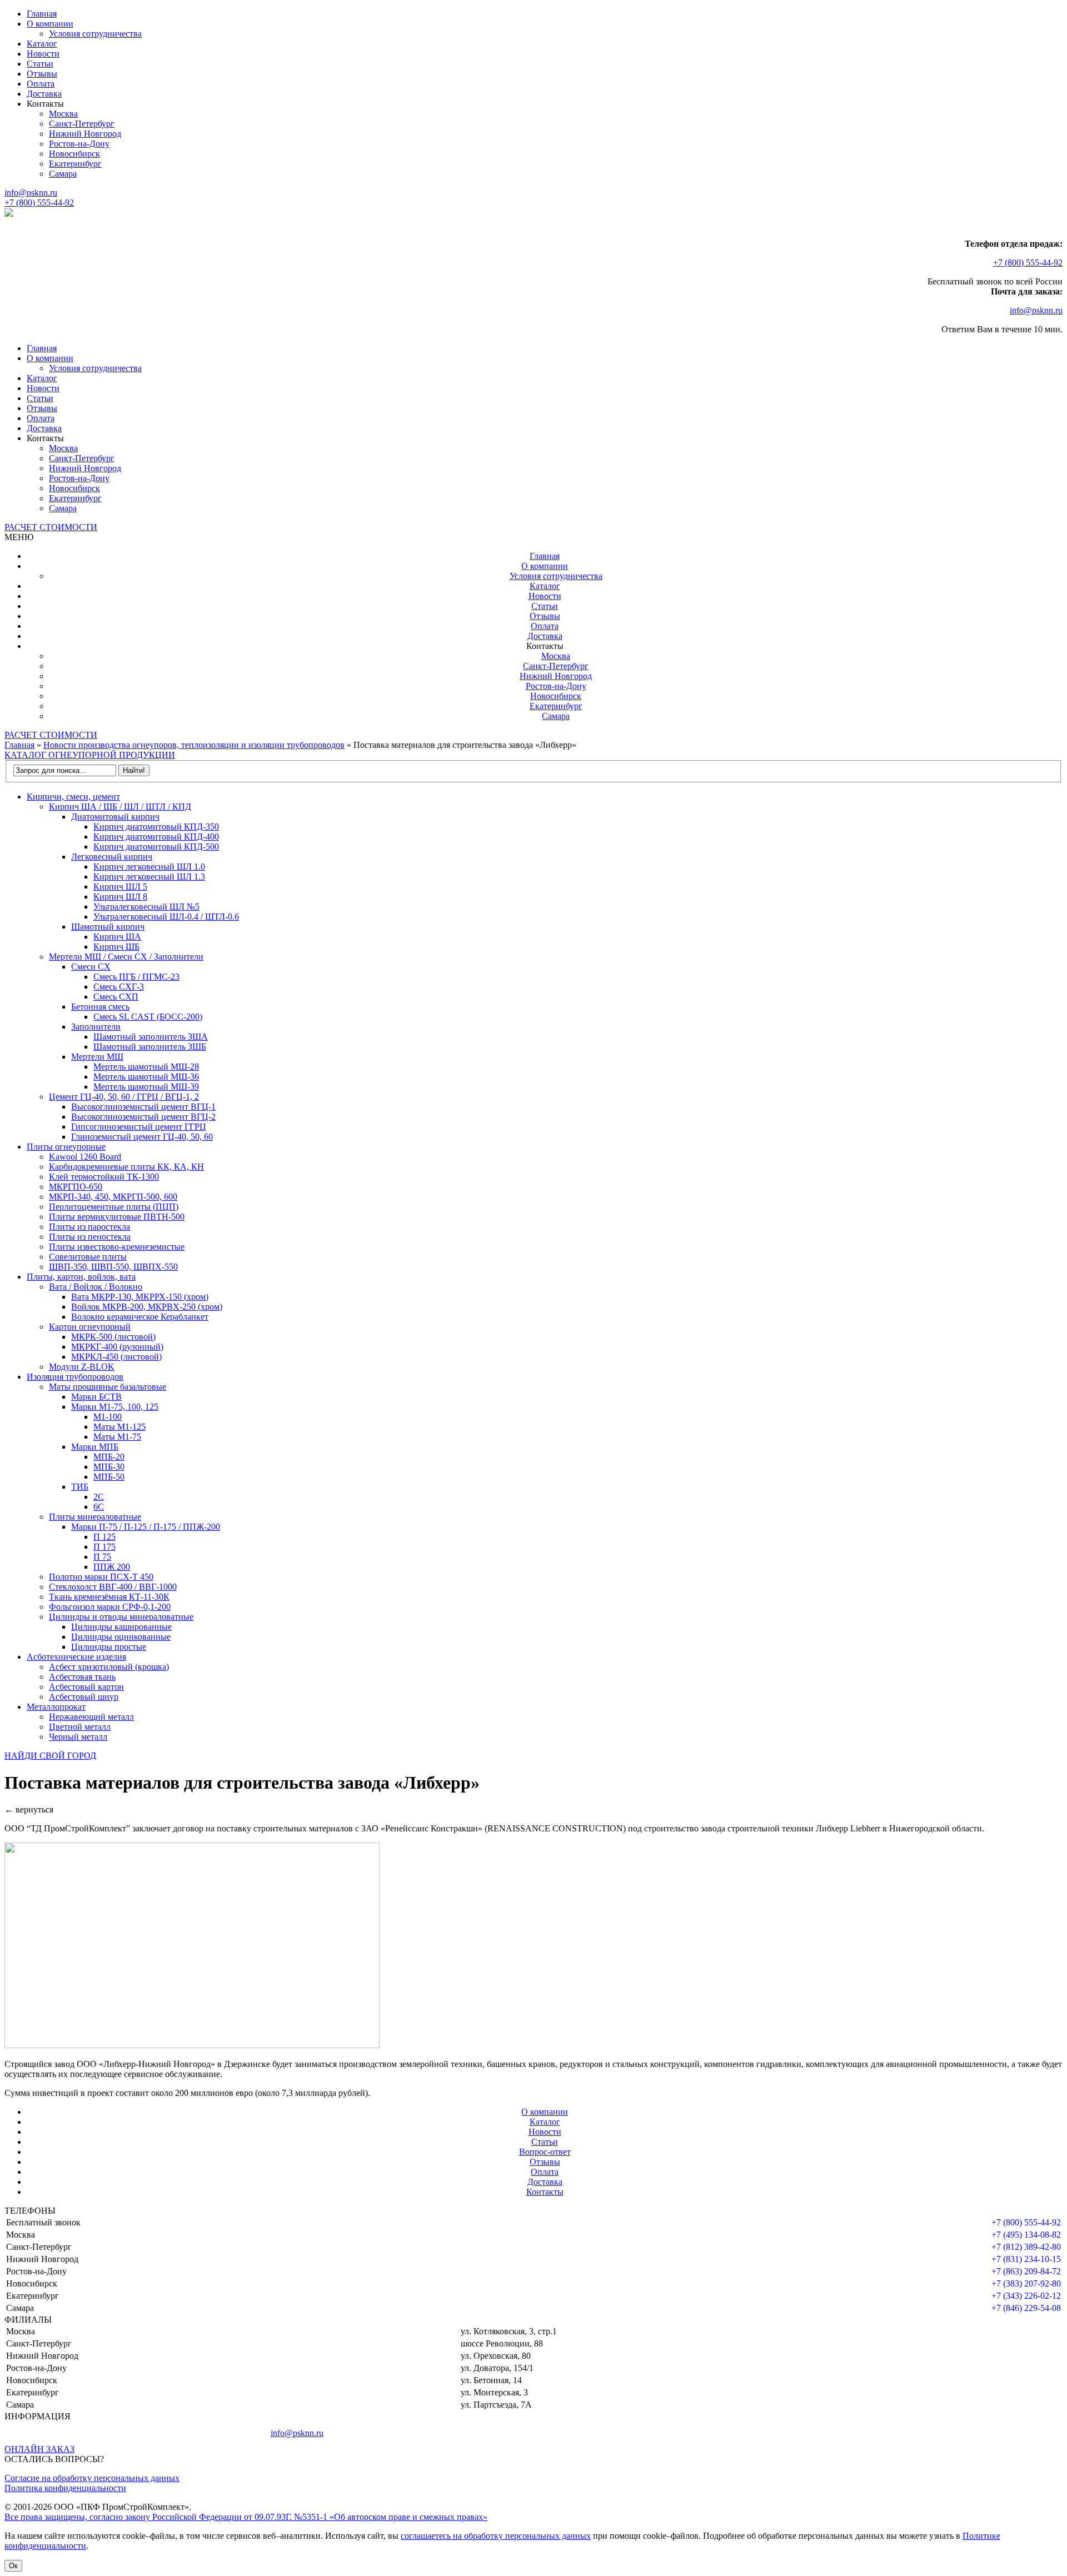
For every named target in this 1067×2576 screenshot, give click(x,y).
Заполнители (96, 1027)
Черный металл (78, 1737)
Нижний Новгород (85, 134)
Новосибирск (74, 154)
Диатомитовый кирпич (115, 817)
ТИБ (80, 1487)
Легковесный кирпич (112, 857)
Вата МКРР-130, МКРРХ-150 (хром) (140, 1297)
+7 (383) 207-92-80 (1026, 2283)
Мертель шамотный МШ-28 (146, 1067)
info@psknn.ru (31, 193)
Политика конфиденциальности (65, 2488)
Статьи (40, 64)
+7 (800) (39, 203)
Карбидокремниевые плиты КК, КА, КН (126, 1167)
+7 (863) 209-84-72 (1026, 2271)
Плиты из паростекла (89, 1227)
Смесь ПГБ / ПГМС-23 (136, 977)
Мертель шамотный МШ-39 (146, 1087)
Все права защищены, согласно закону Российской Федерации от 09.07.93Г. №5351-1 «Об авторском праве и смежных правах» (246, 2517)
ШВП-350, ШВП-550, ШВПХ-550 (113, 1267)
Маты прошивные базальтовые (108, 1387)
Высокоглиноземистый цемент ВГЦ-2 (143, 1117)
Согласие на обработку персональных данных (92, 2478)
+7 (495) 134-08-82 (1026, 2235)
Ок (13, 2566)
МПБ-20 (109, 1457)
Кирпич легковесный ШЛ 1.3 (149, 877)
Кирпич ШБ (116, 947)
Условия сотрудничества (95, 34)
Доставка (44, 94)
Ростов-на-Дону (79, 144)
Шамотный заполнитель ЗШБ (150, 1047)
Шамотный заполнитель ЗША (151, 1037)
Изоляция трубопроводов (75, 1377)
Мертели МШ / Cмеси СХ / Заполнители (126, 957)
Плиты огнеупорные (66, 1147)
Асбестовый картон (86, 1687)
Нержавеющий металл (91, 1717)
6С (99, 1507)
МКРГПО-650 (76, 1187)
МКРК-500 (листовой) (113, 1337)
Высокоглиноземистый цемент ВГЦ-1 (143, 1107)
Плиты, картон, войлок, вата (81, 1277)
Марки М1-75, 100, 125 (115, 1407)
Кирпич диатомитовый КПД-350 (156, 827)
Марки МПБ (95, 1447)
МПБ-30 (109, 1467)
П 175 (104, 1547)
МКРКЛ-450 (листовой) (116, 1357)
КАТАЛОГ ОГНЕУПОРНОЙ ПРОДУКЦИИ (90, 755)
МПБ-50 (109, 1477)
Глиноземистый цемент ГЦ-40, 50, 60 (142, 1137)
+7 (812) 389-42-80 (1026, 2247)
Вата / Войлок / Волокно (96, 1287)
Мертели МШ (97, 1057)
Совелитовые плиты (88, 1257)
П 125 (104, 1537)
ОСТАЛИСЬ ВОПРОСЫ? (54, 2459)
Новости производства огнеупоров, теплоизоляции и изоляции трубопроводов (194, 745)
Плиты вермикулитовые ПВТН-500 (117, 1217)
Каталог (42, 44)
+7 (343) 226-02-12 (1026, 2296)
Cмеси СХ (91, 967)
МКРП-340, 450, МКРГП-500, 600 (113, 1197)
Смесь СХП (116, 997)
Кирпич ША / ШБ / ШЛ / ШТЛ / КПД (120, 807)
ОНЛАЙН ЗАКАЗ (39, 2449)
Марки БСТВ (96, 1397)
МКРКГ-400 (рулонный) (117, 1347)
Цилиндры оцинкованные (121, 1637)
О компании (50, 24)
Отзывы (42, 74)
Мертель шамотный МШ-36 (146, 1077)
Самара (63, 174)
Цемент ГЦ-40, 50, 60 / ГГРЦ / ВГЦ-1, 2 (124, 1097)
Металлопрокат (56, 1707)
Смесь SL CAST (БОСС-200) (148, 1017)
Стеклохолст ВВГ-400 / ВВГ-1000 (113, 1587)
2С (99, 1497)
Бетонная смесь (100, 1007)
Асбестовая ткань (82, 1677)
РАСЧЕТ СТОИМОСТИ (51, 527)
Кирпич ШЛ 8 (120, 897)
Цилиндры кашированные (121, 1627)
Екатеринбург (75, 164)
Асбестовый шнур (84, 1697)
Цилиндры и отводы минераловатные (121, 1617)
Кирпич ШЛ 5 (120, 887)
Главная (42, 14)
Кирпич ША (117, 937)
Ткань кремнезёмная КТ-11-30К (109, 1597)
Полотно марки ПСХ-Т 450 (101, 1577)
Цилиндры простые (109, 1647)
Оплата (41, 84)
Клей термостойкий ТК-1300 (104, 1177)
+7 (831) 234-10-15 (1026, 2259)
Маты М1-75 (117, 1437)
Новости (43, 54)
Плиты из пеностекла (90, 1237)
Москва (63, 114)
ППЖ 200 (112, 1567)
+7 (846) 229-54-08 (1026, 2308)
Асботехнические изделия (76, 1657)
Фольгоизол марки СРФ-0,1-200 (110, 1607)
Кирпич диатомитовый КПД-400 (156, 837)
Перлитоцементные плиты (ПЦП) (114, 1207)
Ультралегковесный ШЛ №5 (146, 907)
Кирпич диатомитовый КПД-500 (156, 847)
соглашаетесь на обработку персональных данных (496, 2536)
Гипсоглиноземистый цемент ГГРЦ (139, 1127)
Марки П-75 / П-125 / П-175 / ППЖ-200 (146, 1527)
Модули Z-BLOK (82, 1367)
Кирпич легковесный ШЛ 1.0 (149, 867)
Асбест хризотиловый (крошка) (109, 1667)
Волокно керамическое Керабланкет (140, 1317)
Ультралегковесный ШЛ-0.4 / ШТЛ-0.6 (166, 917)
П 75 (102, 1557)
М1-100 (108, 1417)
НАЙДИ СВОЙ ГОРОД (50, 1756)
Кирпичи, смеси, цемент (73, 797)
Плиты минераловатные (95, 1517)
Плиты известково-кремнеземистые (117, 1247)
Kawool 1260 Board (85, 1157)
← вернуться (29, 1809)
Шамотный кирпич (108, 927)
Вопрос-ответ (545, 2152)
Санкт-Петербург (82, 124)
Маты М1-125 (119, 1427)
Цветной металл (80, 1727)
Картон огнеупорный (90, 1327)
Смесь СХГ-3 (119, 987)
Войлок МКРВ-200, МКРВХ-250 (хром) (147, 1307)
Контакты (545, 2192)
